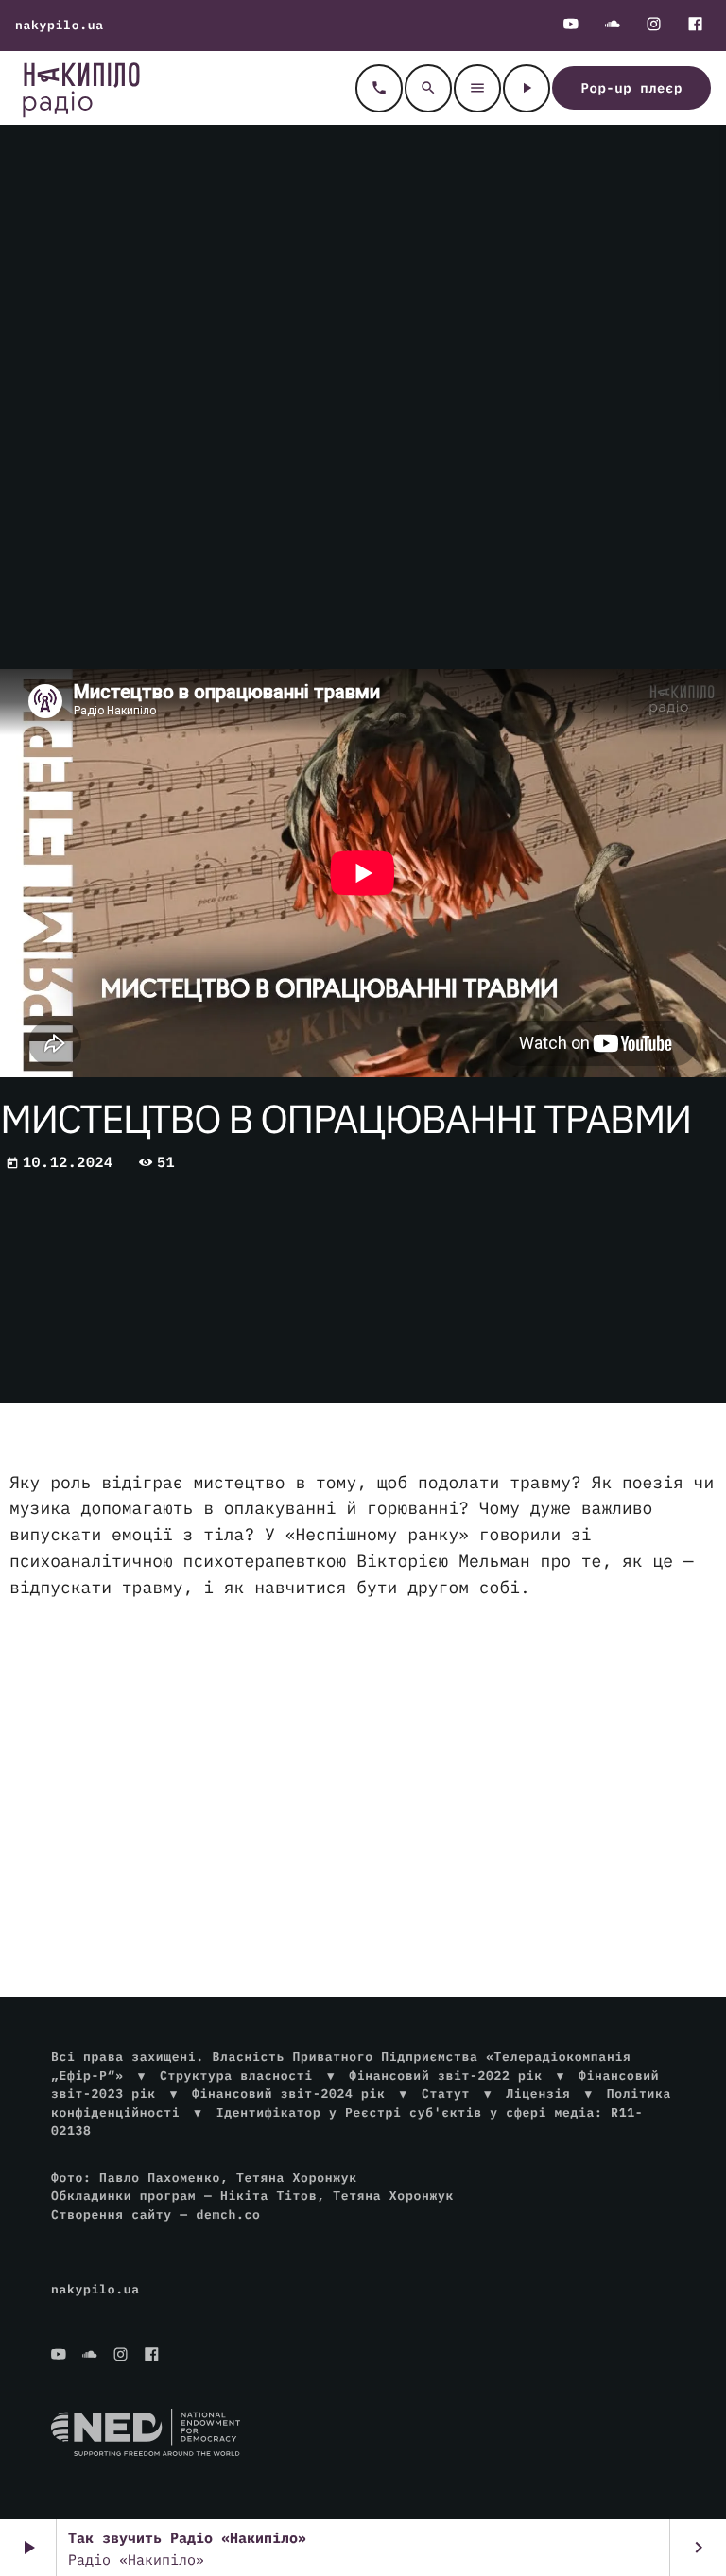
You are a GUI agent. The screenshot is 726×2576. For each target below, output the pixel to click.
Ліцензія (538, 2094)
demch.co (228, 2215)
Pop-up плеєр (631, 88)
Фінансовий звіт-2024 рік (288, 2094)
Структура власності (236, 2076)
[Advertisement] (363, 1765)
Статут (446, 2094)
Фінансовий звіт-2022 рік (445, 2076)
